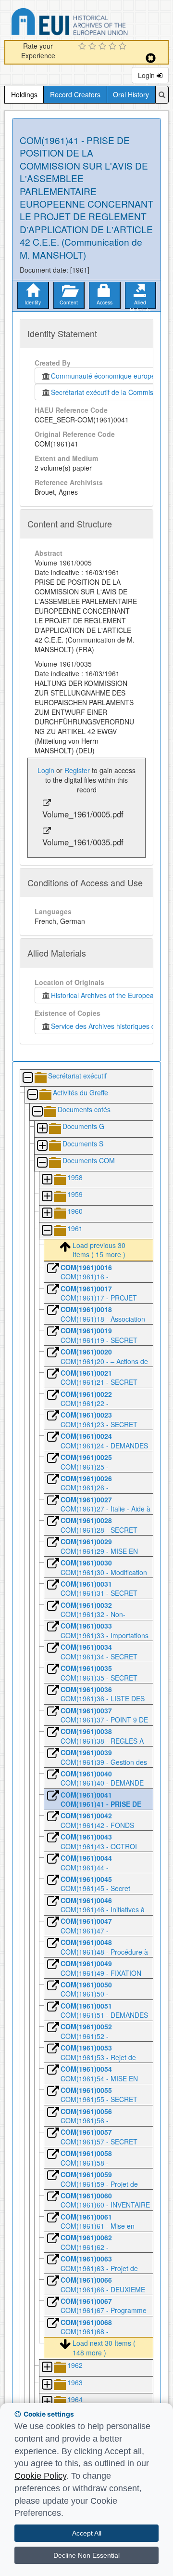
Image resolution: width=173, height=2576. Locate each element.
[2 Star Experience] (93, 47)
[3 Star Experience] (104, 47)
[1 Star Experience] (83, 47)
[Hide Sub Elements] (27, 1078)
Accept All (87, 2533)
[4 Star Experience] (114, 47)
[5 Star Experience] (124, 47)
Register (77, 770)
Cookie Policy (40, 2476)
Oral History (131, 94)
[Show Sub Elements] (42, 1129)
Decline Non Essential (86, 2555)
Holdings (24, 94)
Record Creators (75, 94)
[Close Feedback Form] (151, 58)
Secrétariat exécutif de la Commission (108, 392)
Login (147, 75)
